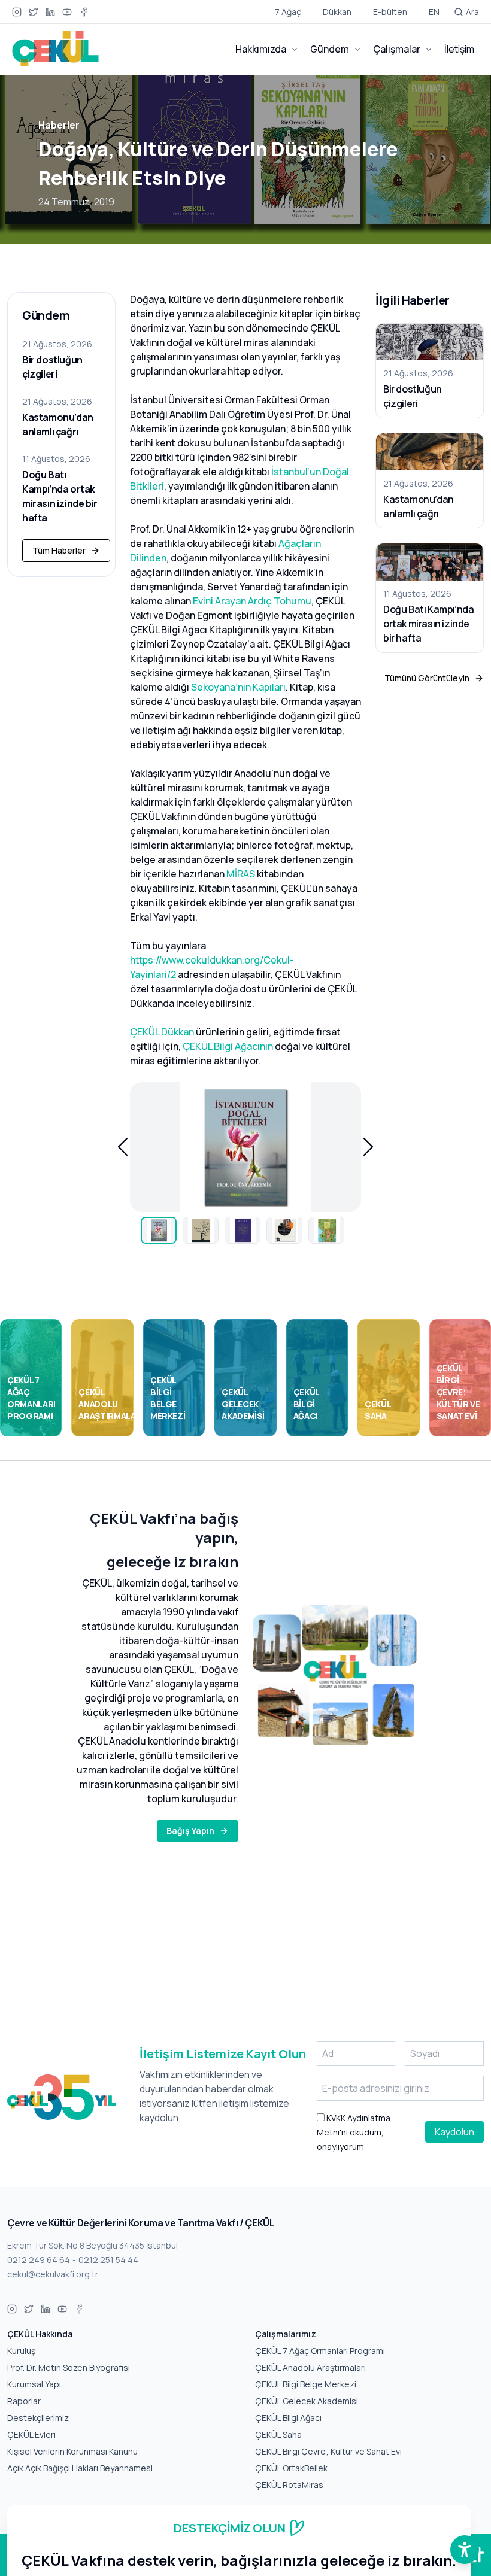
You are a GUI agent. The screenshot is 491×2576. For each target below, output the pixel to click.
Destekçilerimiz (38, 2418)
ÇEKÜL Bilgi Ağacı (288, 2418)
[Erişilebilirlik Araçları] (465, 2550)
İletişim (459, 49)
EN (434, 12)
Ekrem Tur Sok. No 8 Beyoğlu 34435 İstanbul (93, 2245)
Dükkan (337, 12)
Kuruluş (21, 2351)
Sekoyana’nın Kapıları (238, 687)
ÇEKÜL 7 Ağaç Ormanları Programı (320, 2351)
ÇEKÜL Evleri (31, 2434)
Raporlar (24, 2401)
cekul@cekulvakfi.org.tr (53, 2274)
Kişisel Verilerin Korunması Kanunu (72, 2451)
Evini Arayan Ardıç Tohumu (252, 601)
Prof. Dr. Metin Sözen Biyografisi (69, 2367)
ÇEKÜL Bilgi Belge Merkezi (306, 2384)
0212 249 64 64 (39, 2260)
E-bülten (390, 12)
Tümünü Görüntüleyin (427, 678)
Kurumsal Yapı (34, 2384)
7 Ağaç (288, 12)
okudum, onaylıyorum (354, 2132)
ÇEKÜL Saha (278, 2434)
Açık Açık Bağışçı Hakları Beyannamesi (80, 2468)
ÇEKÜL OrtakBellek (291, 2468)
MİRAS (241, 874)
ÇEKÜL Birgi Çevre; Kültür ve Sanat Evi (328, 2451)
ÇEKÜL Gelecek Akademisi (307, 2401)
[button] (123, 1147)
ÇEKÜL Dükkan (162, 1032)
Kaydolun (454, 2132)
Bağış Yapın (190, 1831)
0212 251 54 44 (108, 2260)
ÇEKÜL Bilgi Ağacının (228, 1046)
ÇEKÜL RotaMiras (289, 2485)
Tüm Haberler (59, 550)
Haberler (59, 125)
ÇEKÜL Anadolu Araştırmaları (310, 2367)
